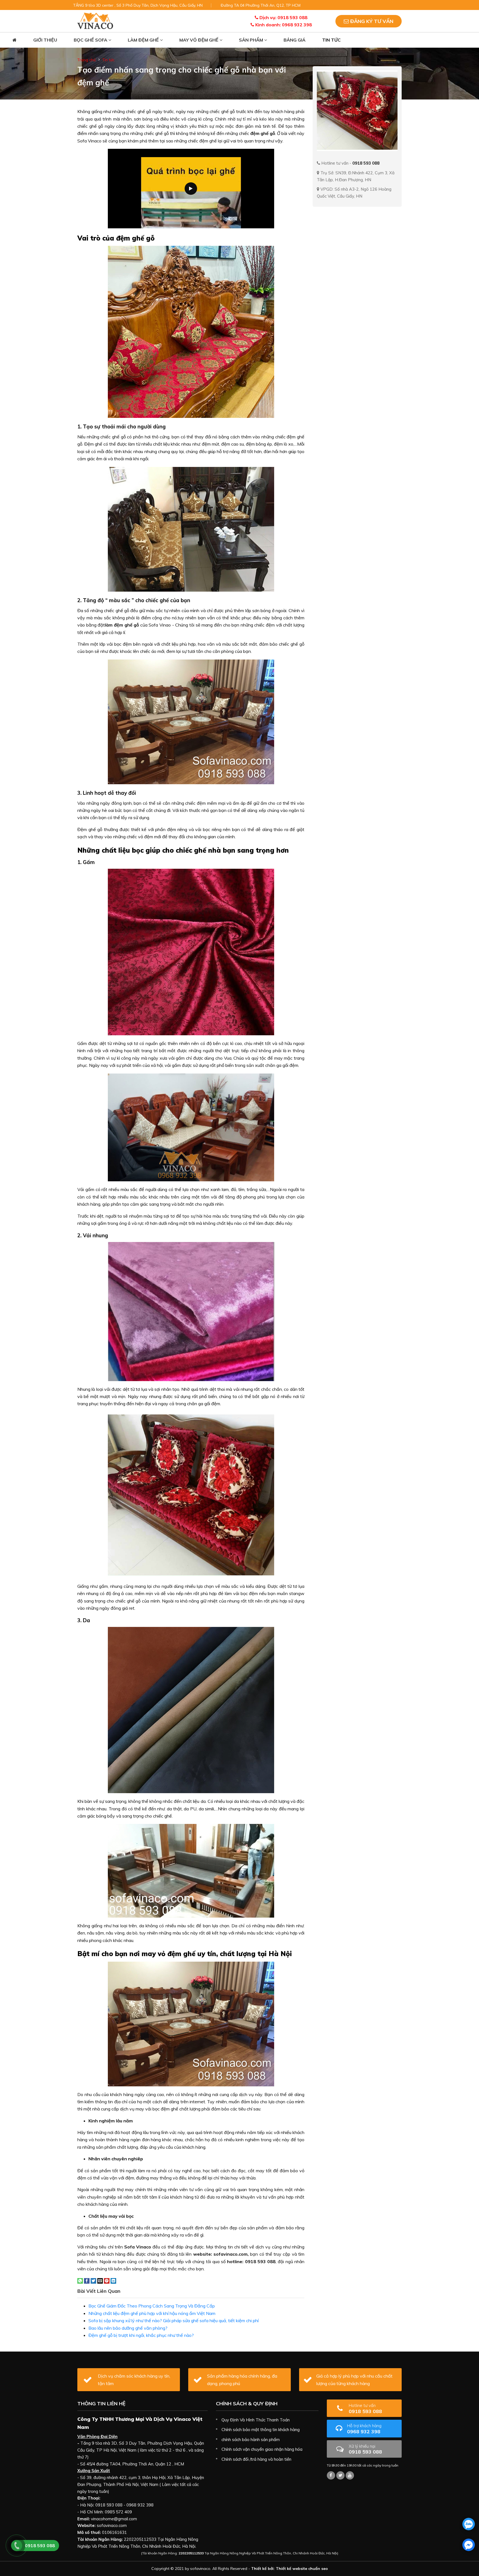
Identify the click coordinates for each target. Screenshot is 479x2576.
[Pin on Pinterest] (107, 2280)
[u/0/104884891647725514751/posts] (350, 2475)
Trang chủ (86, 60)
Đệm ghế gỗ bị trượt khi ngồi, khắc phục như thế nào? (141, 2335)
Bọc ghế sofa (91, 40)
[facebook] (469, 2545)
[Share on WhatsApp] (80, 2280)
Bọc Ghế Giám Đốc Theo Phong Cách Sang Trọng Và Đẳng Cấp (152, 2306)
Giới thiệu (45, 40)
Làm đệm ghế (144, 40)
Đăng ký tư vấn (371, 21)
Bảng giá (295, 40)
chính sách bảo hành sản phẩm (251, 2440)
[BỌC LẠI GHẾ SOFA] (95, 21)
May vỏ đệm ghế (199, 40)
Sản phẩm (252, 40)
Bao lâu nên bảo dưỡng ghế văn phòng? (128, 2328)
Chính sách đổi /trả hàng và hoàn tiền (256, 2459)
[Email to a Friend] (100, 2280)
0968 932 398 (364, 2429)
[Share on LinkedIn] (113, 2280)
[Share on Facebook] (87, 2280)
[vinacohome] (340, 2475)
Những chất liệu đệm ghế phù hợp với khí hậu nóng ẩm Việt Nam (152, 2313)
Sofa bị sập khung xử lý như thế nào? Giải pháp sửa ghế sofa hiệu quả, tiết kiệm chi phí (174, 2321)
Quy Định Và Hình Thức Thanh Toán (256, 2420)
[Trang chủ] (15, 40)
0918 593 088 (365, 2408)
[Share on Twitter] (93, 2280)
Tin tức (331, 40)
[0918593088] (469, 2524)
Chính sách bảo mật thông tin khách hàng (261, 2430)
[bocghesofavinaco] (331, 2475)
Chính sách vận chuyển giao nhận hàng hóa (262, 2449)
